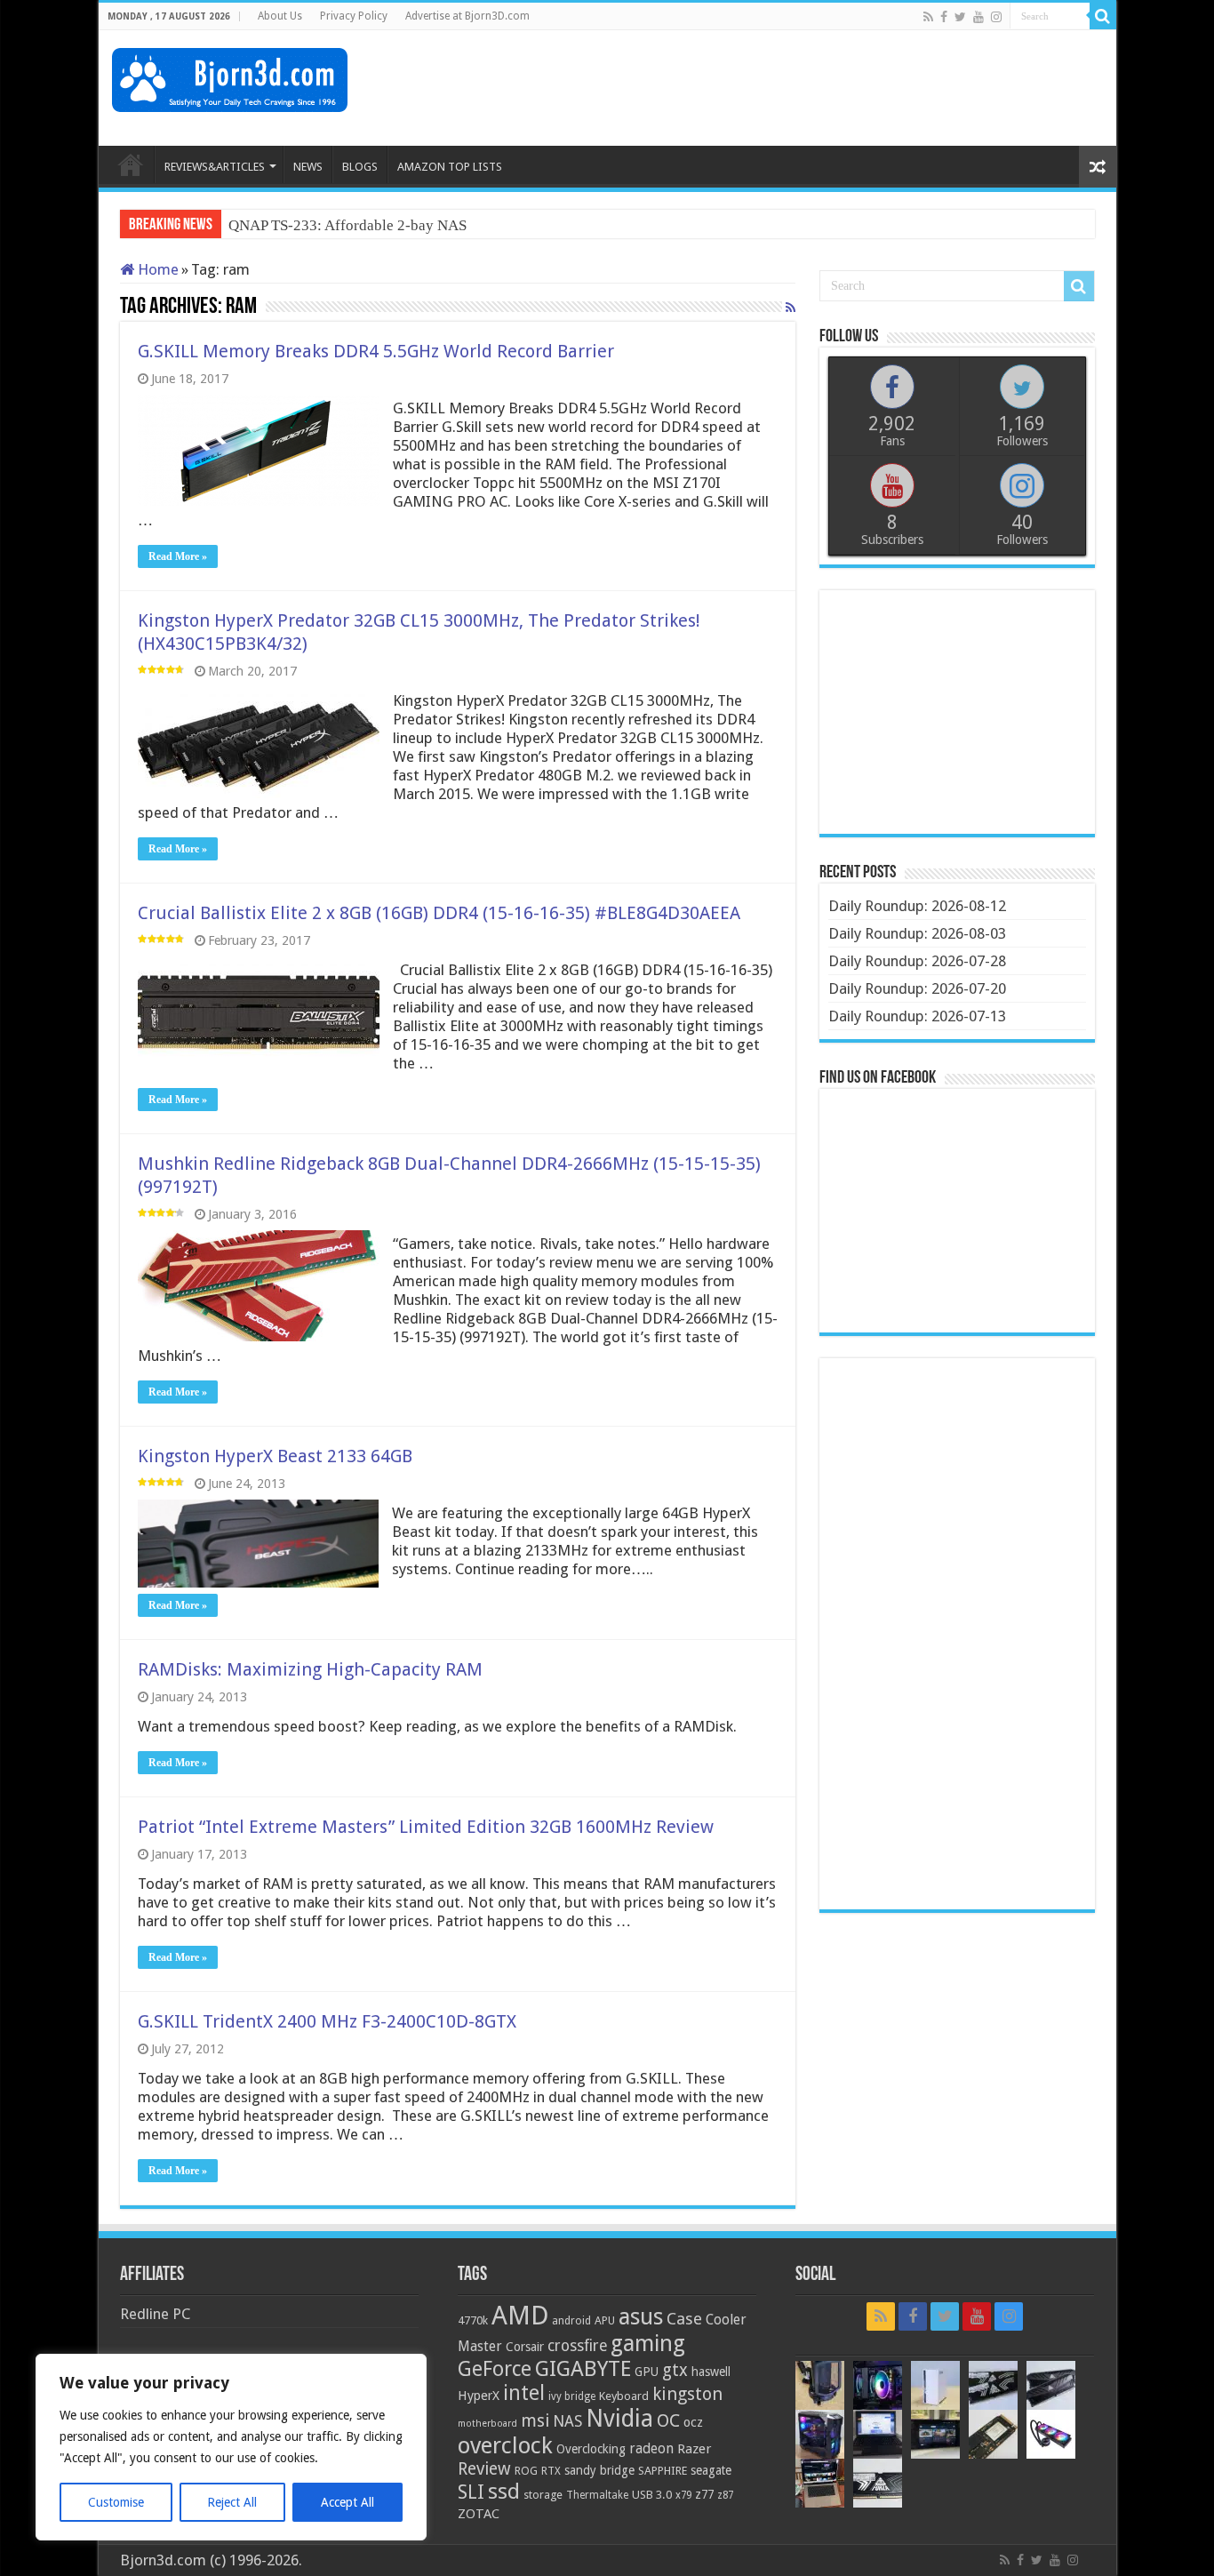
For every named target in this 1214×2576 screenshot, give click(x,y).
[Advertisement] (779, 88)
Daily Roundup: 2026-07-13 (917, 1016)
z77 (704, 2494)
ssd (504, 2492)
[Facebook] (944, 17)
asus (641, 2316)
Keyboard (624, 2396)
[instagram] (996, 17)
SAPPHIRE (663, 2471)
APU (605, 2320)
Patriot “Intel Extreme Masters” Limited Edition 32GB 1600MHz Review (426, 1827)
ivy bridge (572, 2396)
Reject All (232, 2502)
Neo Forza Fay (274, 225)
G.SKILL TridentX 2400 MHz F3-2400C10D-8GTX (327, 2021)
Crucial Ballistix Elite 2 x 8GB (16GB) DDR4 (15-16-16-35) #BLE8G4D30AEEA (439, 913)
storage (543, 2495)
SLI (471, 2492)
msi (535, 2421)
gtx (675, 2370)
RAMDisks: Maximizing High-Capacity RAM (310, 1669)
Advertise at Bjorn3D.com (467, 16)
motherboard (487, 2424)
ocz (693, 2422)
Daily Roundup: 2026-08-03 (917, 933)
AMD (520, 2316)
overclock (505, 2445)
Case (684, 2319)
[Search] (1103, 16)
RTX (551, 2471)
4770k (473, 2320)
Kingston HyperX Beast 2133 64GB (275, 1456)
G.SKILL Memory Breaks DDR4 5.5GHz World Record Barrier (376, 351)
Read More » (178, 556)
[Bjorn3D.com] (230, 76)
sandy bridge (599, 2470)
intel (524, 2393)
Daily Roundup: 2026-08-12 (917, 906)
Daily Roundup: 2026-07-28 (917, 961)
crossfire (577, 2346)
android (571, 2321)
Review (484, 2469)
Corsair (525, 2347)
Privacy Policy (354, 16)
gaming (648, 2344)
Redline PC (155, 2314)
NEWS (308, 167)
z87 (725, 2495)
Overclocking (591, 2449)
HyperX (479, 2396)
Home (156, 269)
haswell (711, 2372)
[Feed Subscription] (791, 308)
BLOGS (360, 167)
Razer (694, 2449)
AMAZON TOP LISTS (450, 167)
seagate (711, 2470)
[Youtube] (978, 17)
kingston (687, 2394)
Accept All (347, 2502)
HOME (131, 164)
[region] (231, 2447)
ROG (526, 2471)
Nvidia (619, 2418)
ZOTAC (479, 2514)
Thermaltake (597, 2495)
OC (668, 2420)
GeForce (495, 2369)
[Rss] (928, 17)
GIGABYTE (583, 2369)
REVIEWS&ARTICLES (215, 167)
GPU (647, 2372)
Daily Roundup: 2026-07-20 (917, 988)
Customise (116, 2502)
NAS (567, 2421)
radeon (651, 2449)
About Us (280, 16)
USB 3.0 (652, 2495)
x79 (683, 2495)
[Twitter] (960, 17)
